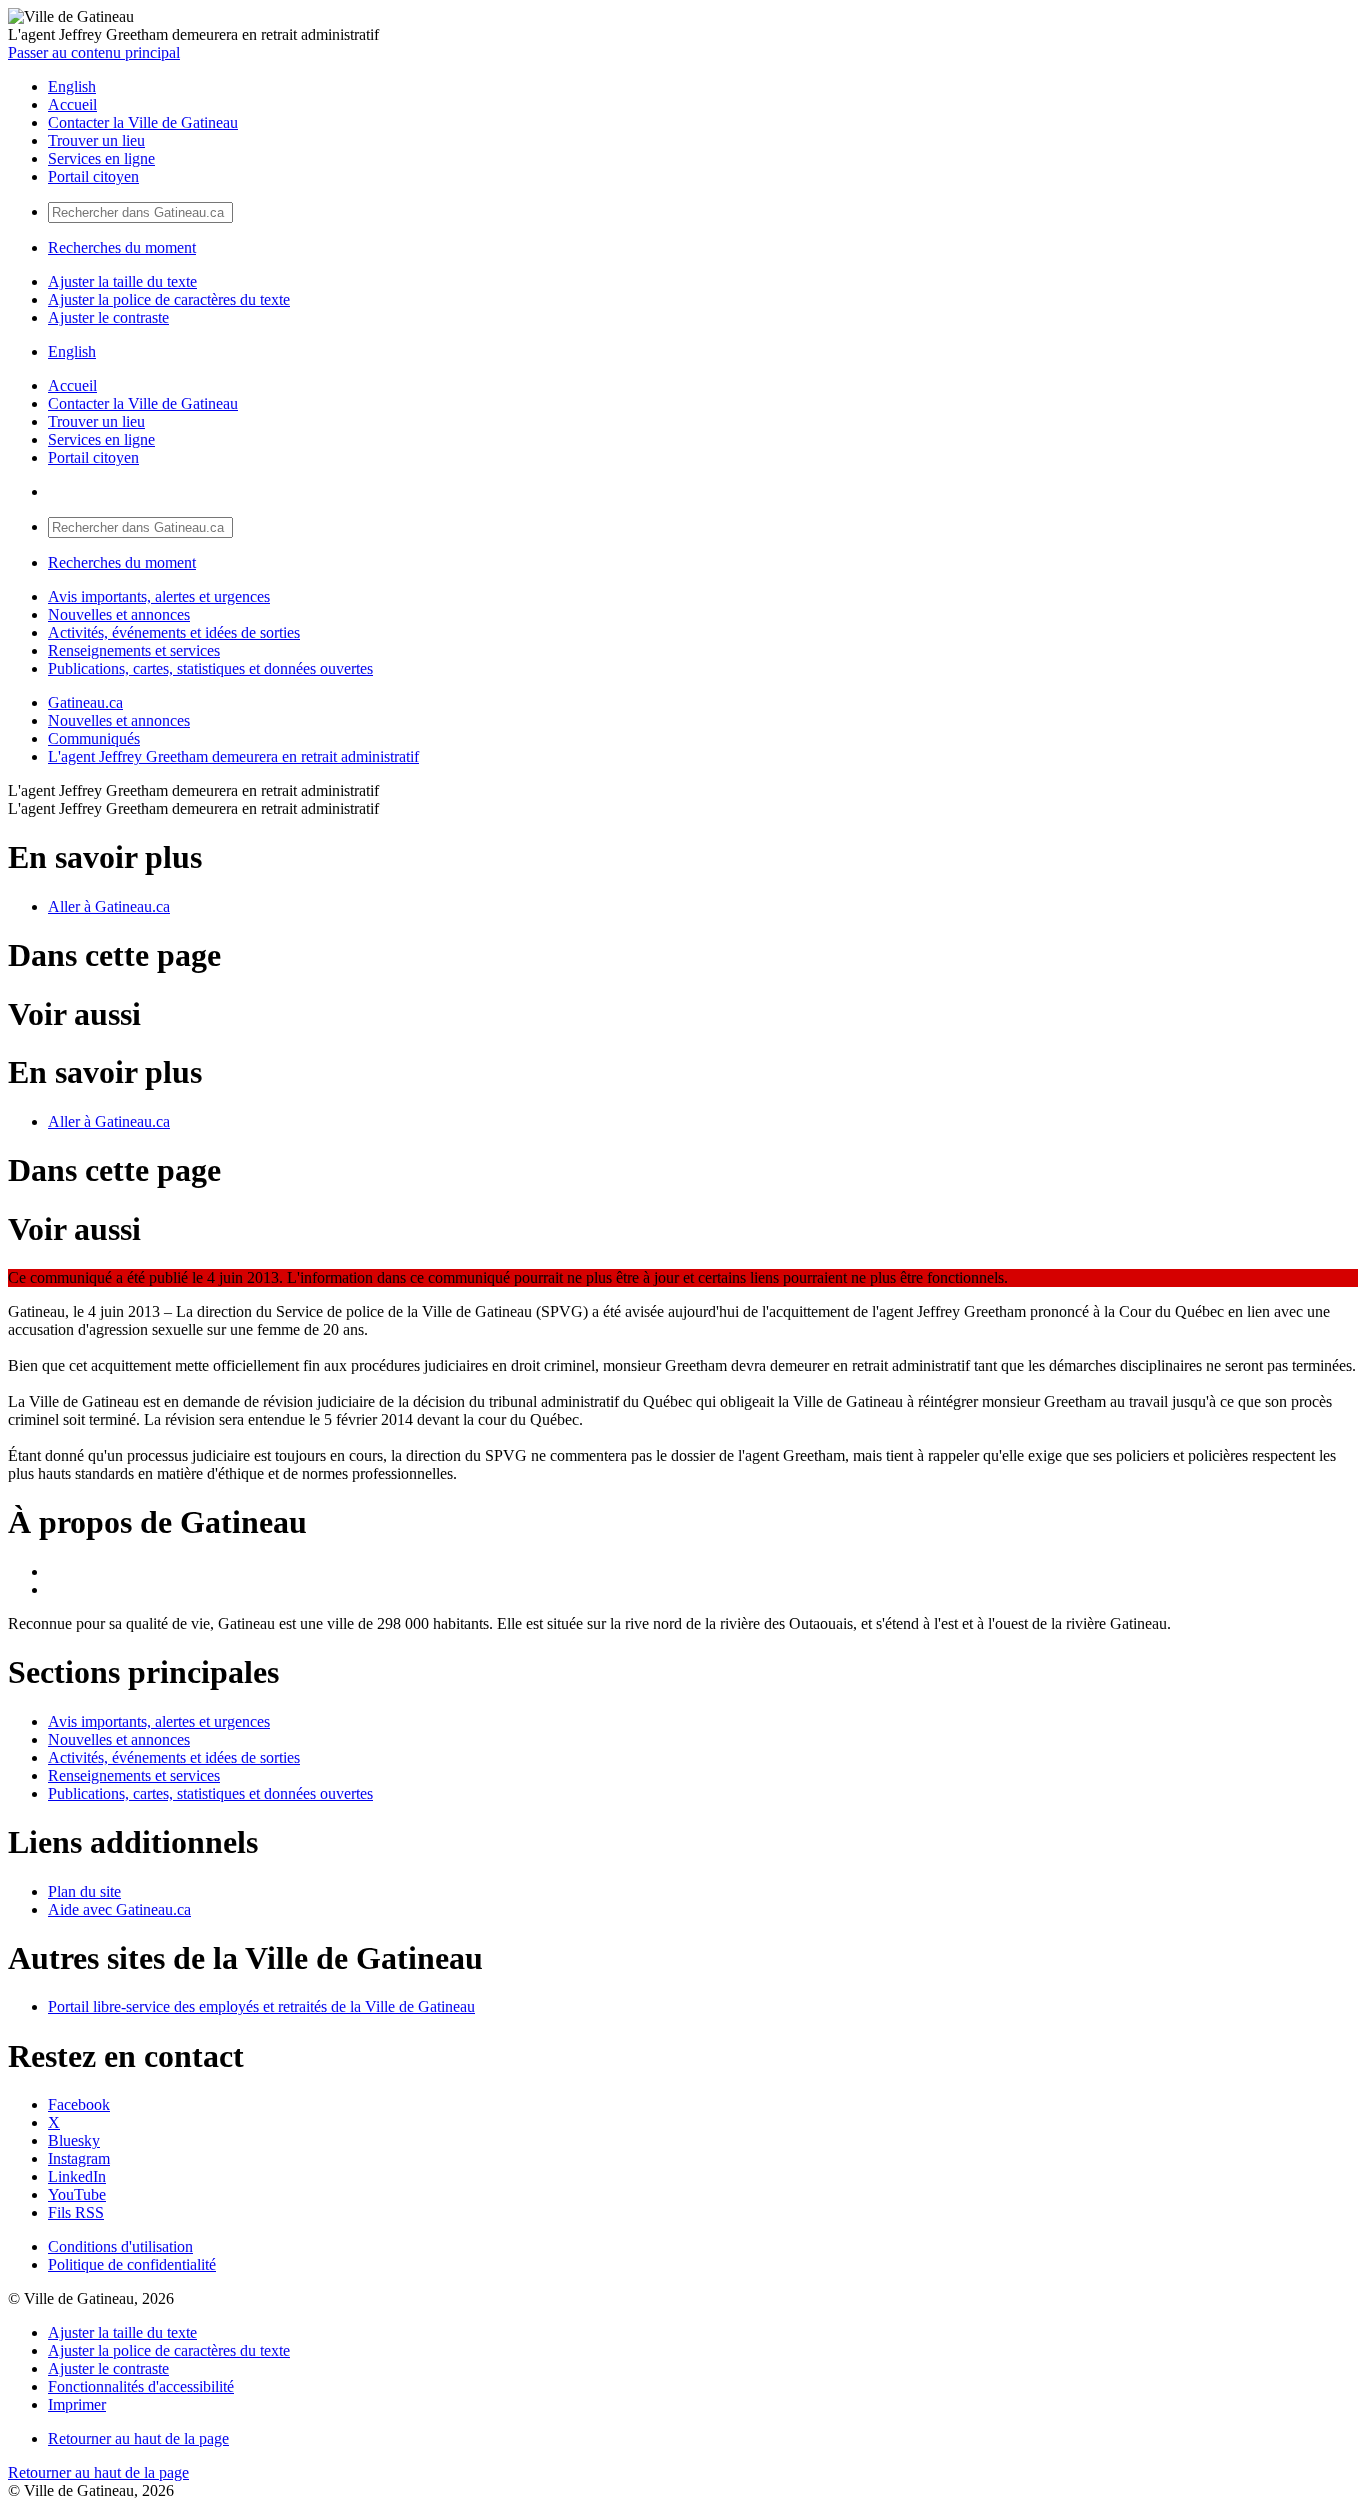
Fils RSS (76, 2212)
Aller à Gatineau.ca (109, 906)
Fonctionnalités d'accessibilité (141, 2386)
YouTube (77, 2194)
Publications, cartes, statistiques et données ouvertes (210, 668)
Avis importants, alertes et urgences (159, 596)
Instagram (79, 2158)
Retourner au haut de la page (138, 2438)
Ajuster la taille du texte (122, 281)
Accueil (72, 104)
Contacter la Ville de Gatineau (143, 122)
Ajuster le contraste (108, 317)
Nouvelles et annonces (119, 614)
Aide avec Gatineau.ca (119, 1909)
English (72, 86)
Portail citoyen (93, 176)
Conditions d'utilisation (120, 2246)
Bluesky (74, 2140)
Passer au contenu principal (94, 52)
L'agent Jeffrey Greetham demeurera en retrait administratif (233, 756)
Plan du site (84, 1891)
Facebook (79, 2104)
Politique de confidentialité (132, 2264)
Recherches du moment (122, 247)
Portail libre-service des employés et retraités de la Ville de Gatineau (261, 2006)
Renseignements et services (134, 650)
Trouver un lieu (96, 140)
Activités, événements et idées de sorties (174, 632)
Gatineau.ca (85, 702)
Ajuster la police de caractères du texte (169, 299)
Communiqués (94, 738)
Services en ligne (101, 158)
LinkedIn (77, 2176)
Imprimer (77, 2404)
